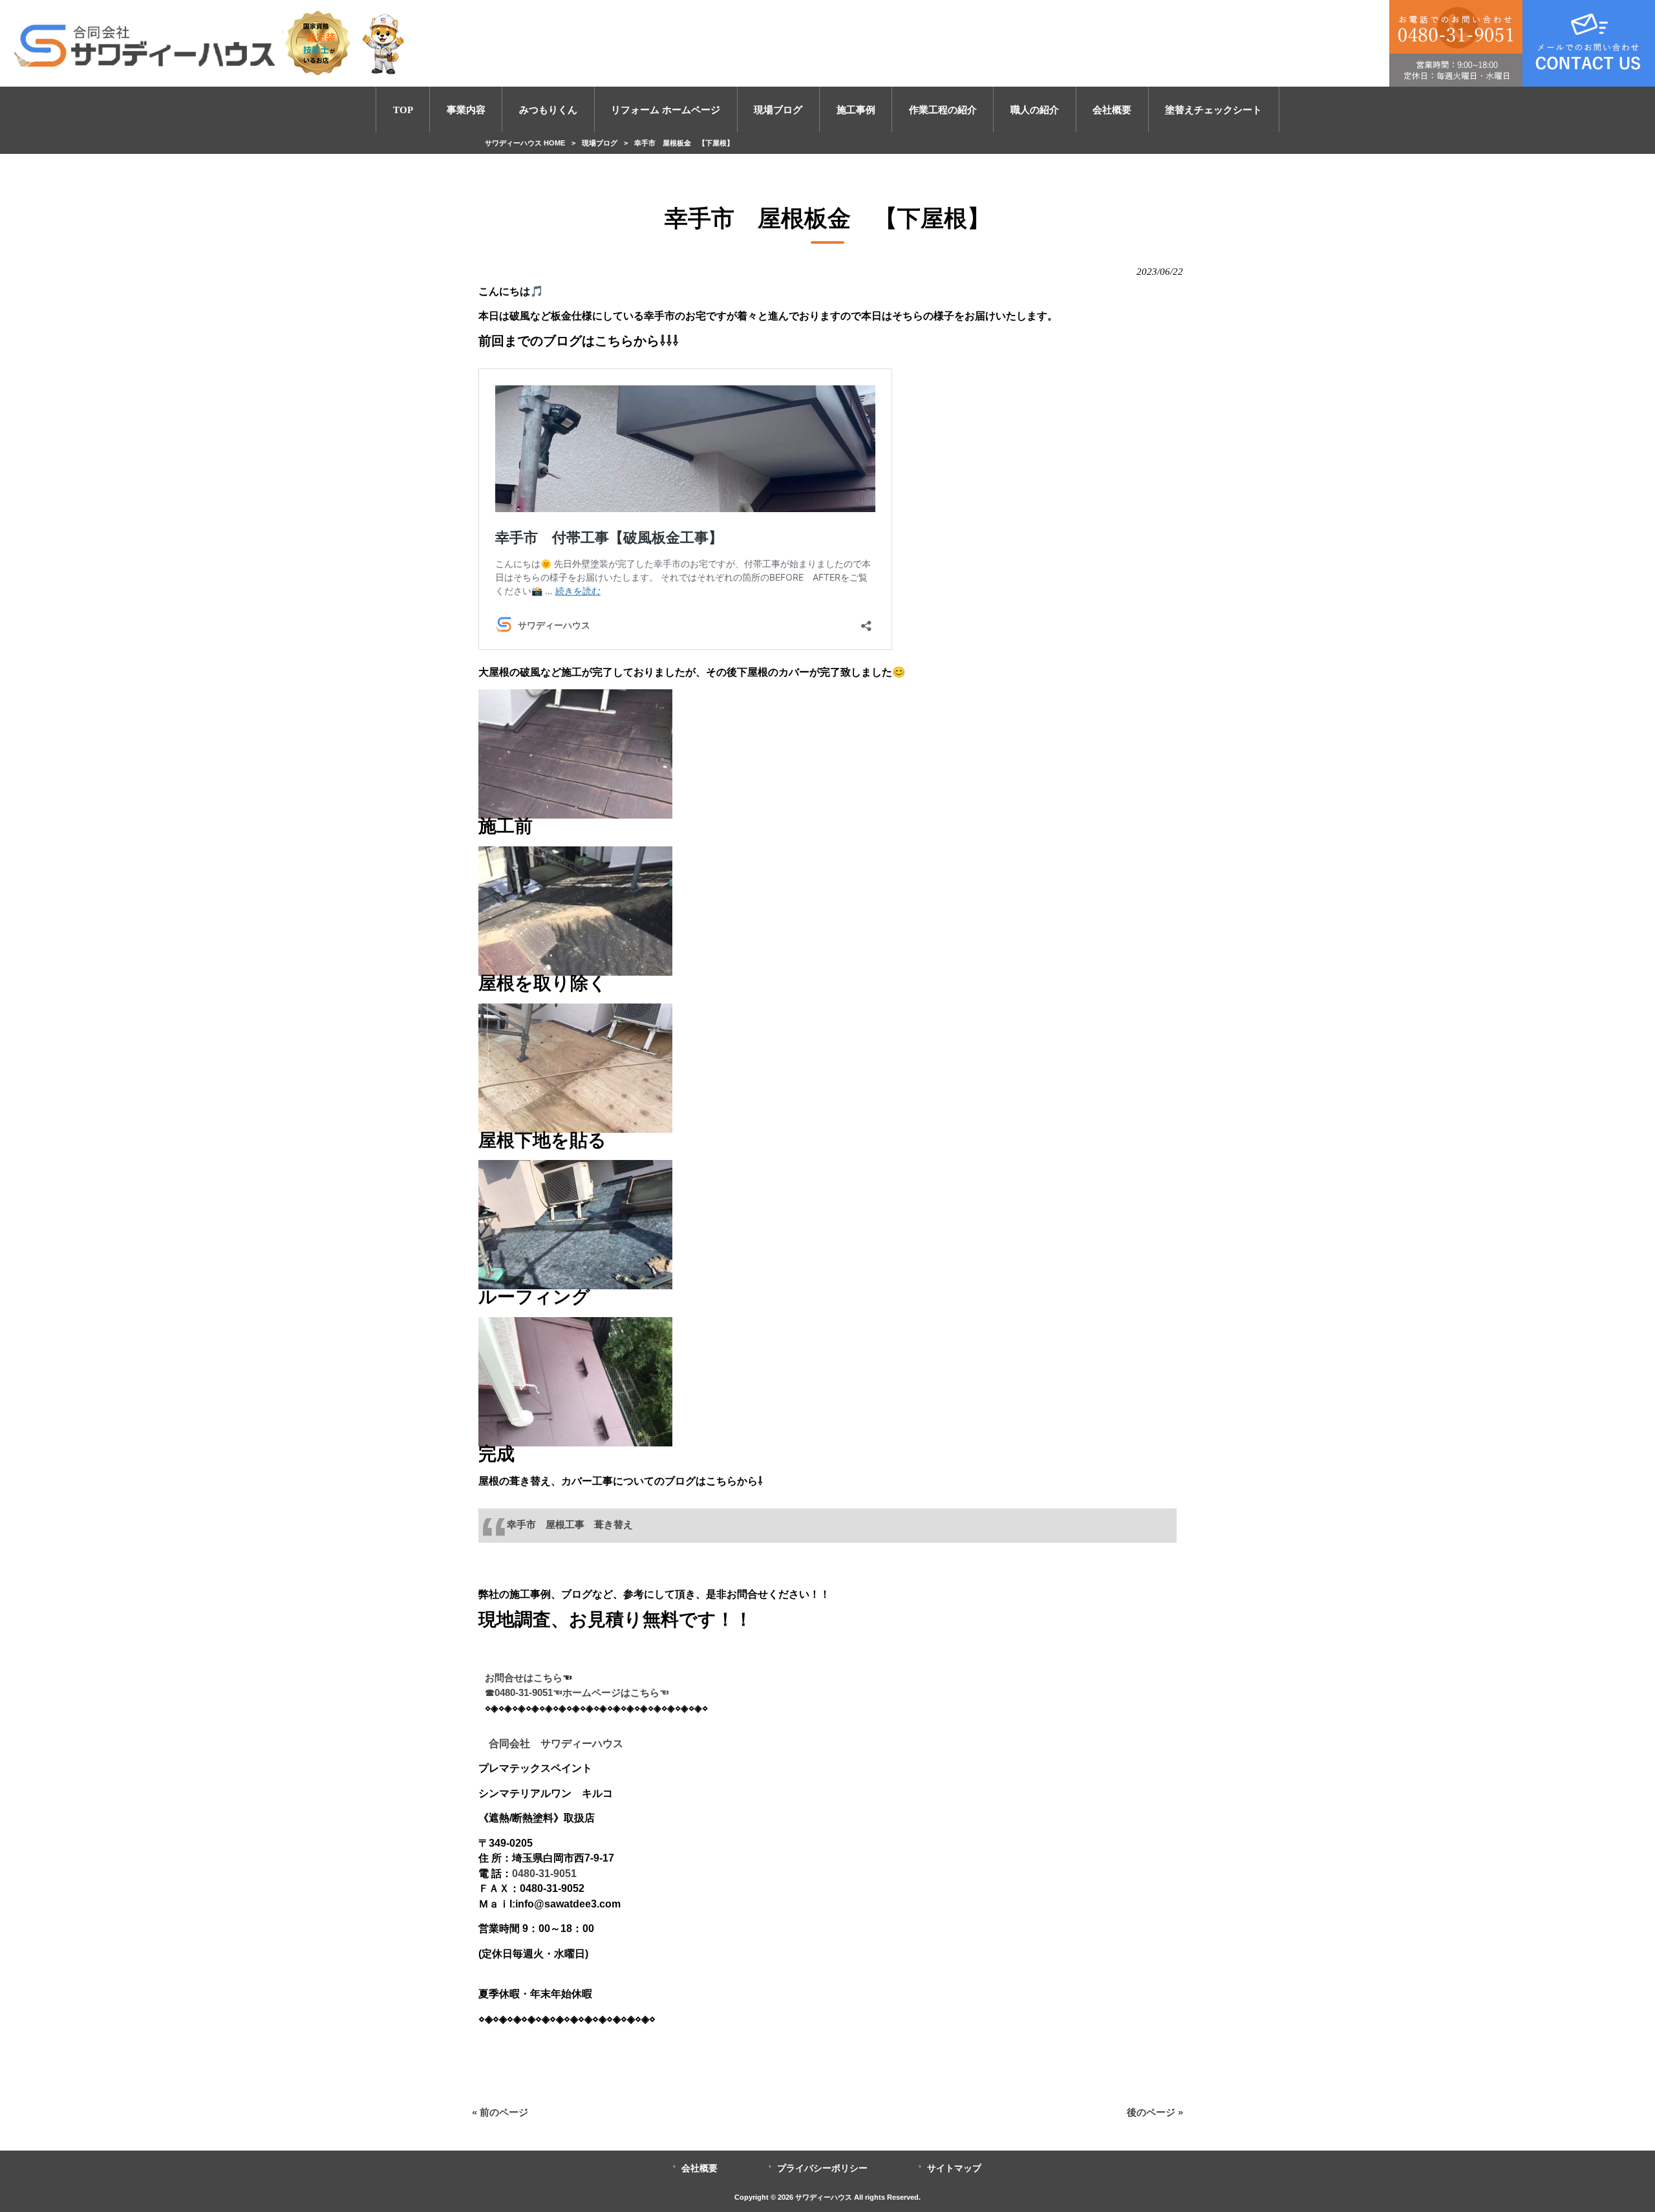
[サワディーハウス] (211, 43)
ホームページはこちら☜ (616, 1693)
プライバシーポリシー (822, 2168)
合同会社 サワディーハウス (551, 1743)
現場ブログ (600, 143)
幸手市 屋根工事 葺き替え (575, 1525)
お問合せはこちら (524, 1678)
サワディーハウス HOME (525, 143)
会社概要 (699, 2168)
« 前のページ (500, 2112)
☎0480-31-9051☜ (524, 1693)
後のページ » (1155, 2112)
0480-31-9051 (544, 1873)
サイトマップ (954, 2168)
